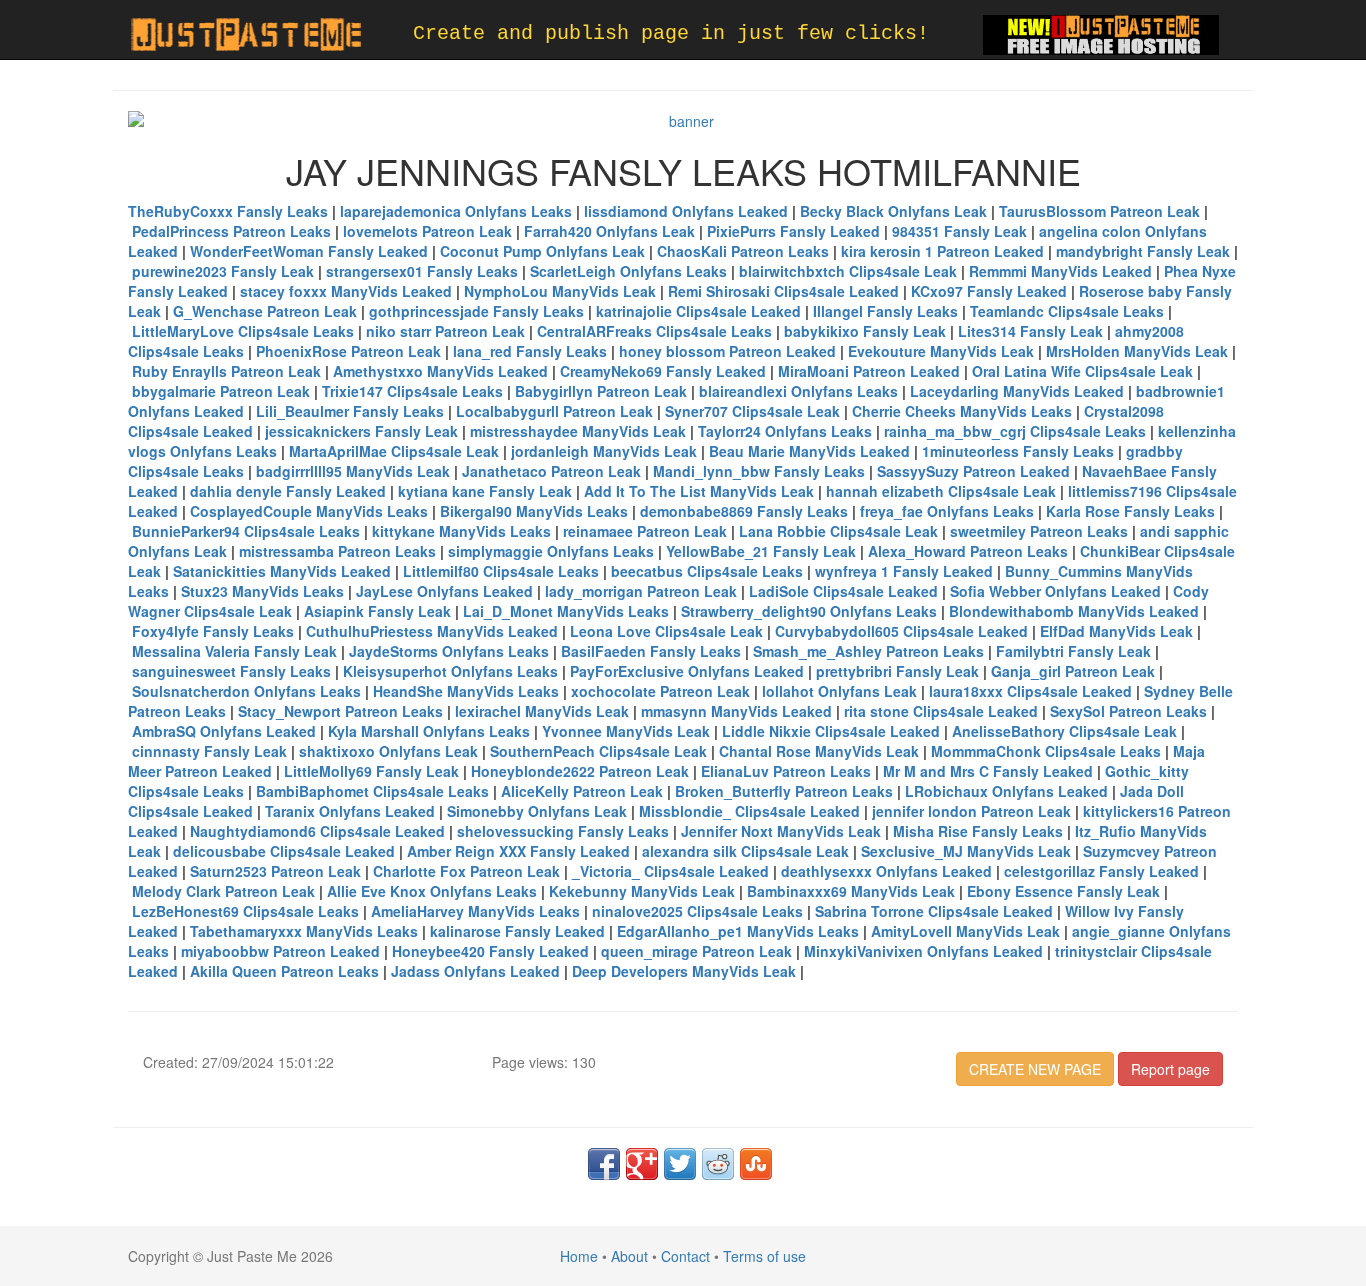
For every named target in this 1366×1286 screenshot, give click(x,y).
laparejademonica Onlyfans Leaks (456, 211)
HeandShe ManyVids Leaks (466, 691)
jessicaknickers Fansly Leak (361, 431)
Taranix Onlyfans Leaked (350, 811)
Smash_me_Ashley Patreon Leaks (868, 651)
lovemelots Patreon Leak (427, 231)
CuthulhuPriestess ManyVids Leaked (432, 631)
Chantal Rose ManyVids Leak (819, 751)
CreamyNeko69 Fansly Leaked (663, 371)
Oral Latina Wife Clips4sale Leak (1082, 371)
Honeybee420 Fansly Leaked (490, 951)
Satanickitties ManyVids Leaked (282, 571)
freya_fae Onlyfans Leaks (947, 511)
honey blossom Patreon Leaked (727, 351)
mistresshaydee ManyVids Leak (578, 431)
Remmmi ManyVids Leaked (1060, 271)
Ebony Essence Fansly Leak (1063, 891)
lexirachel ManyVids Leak (542, 711)
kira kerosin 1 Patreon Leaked (942, 251)
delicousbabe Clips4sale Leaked (284, 851)
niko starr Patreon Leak (445, 331)
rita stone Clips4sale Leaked (941, 711)
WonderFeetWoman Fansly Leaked (309, 251)
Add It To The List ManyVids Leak (699, 491)
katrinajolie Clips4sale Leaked (698, 311)
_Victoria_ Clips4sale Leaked (670, 871)
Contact (685, 1256)
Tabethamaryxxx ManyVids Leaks (304, 931)
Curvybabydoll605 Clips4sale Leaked (901, 631)
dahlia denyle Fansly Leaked (288, 491)
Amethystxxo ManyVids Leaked (440, 371)
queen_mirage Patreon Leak (696, 951)
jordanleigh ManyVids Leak (604, 451)
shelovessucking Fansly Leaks (563, 831)
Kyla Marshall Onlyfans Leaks (429, 731)
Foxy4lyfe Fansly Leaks (213, 631)
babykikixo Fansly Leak (865, 331)
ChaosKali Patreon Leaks (743, 251)
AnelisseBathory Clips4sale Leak (1064, 731)
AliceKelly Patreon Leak (582, 791)
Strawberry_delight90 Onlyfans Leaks (809, 611)
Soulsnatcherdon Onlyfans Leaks (246, 691)
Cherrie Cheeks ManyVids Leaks (962, 411)
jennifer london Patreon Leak (971, 811)
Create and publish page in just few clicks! (671, 33)
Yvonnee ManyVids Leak (626, 731)
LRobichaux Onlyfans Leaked (1006, 791)
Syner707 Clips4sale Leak (752, 411)
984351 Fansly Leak (959, 231)
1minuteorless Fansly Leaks (1018, 451)
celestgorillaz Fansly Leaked (1101, 871)
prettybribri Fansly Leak (897, 671)
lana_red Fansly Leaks (530, 351)
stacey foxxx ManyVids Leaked (346, 291)
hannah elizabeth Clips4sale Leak (941, 491)
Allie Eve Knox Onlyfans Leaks (432, 891)
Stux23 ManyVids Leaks (262, 591)
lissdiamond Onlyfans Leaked (686, 211)
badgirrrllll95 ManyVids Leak (353, 471)
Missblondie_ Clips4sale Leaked (749, 811)
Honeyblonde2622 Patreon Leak (580, 771)
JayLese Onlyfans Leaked (444, 591)
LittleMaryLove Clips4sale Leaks (243, 331)
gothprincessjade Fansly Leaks (476, 311)
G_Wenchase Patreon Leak (265, 311)
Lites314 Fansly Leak (1030, 331)
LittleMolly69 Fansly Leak (371, 771)
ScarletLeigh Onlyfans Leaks (628, 271)
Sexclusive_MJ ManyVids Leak (966, 851)
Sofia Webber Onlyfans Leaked (1055, 591)
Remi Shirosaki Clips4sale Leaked (783, 291)
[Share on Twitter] (680, 1164)
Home (579, 1256)
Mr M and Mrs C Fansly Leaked (988, 771)
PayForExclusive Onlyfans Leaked (687, 671)
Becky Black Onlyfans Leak (893, 211)
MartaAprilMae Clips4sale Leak (394, 451)
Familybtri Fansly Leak (1073, 651)
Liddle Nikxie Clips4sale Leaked (831, 731)
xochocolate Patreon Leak (660, 691)
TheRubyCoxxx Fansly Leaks (228, 211)
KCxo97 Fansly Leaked (989, 291)
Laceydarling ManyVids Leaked (1017, 391)
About (629, 1256)
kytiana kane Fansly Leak (485, 491)
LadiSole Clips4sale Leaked (843, 591)
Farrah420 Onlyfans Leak (609, 231)
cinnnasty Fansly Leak (209, 751)
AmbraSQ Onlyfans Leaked (224, 731)
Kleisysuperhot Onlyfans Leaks (450, 671)
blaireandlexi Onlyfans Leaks (798, 391)
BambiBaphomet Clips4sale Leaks (372, 791)
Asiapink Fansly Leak (377, 611)
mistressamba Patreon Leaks (337, 551)
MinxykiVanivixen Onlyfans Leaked (923, 951)
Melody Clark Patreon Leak (223, 891)
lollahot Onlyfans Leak (839, 691)
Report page (1170, 1069)
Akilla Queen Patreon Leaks (284, 971)
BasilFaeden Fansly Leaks (651, 651)
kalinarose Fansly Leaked (517, 931)
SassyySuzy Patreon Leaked (973, 471)
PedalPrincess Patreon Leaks (231, 231)
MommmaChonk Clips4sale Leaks (1046, 751)
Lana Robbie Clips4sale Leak (838, 531)
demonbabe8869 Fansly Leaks (744, 511)
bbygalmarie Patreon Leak (221, 391)
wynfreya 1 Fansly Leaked (904, 571)
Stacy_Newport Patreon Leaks (340, 711)
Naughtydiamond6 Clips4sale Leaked (317, 831)
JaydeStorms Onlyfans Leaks (449, 651)
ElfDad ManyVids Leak (1116, 631)
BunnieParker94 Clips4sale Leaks (246, 531)
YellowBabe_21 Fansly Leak (761, 551)
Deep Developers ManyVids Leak (684, 971)
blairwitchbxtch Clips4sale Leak (848, 271)
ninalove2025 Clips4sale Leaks (697, 911)
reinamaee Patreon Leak (645, 531)
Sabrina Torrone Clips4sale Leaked (934, 911)
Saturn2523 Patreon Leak (275, 871)
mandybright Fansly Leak (1143, 251)
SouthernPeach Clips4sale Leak (598, 751)
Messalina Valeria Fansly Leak (234, 651)
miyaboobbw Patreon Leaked (280, 951)
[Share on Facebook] (604, 1164)
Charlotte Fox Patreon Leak (466, 871)
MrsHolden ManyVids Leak (1137, 351)
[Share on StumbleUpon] (756, 1164)
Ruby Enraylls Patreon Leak (226, 371)
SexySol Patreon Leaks (1128, 711)
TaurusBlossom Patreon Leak (1099, 211)
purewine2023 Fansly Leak (223, 271)
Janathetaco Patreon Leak (551, 471)
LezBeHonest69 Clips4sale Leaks (245, 911)
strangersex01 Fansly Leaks (422, 271)
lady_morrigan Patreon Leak (641, 591)
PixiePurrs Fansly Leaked (793, 231)
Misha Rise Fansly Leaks (978, 831)
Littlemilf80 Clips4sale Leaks (501, 571)
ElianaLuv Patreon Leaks (786, 771)
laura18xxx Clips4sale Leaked (1030, 691)
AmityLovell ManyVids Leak (965, 931)
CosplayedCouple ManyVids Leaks (309, 511)
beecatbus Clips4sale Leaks (707, 571)
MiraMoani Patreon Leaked (869, 371)
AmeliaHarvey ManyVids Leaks (475, 911)
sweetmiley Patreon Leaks (1039, 531)
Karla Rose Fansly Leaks (1130, 511)
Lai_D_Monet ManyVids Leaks (566, 611)
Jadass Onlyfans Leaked (475, 971)
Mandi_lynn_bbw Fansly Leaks (759, 471)
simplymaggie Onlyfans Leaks (551, 551)
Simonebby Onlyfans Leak (537, 811)
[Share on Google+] (642, 1164)
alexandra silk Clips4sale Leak (745, 851)
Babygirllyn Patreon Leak (601, 391)
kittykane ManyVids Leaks (461, 531)
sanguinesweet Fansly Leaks (231, 671)
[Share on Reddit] (718, 1164)
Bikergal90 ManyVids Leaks (534, 511)
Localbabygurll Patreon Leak (554, 411)
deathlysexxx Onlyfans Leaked (886, 871)
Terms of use (764, 1256)
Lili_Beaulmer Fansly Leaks (350, 411)
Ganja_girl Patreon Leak (1073, 671)
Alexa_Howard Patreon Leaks (968, 551)
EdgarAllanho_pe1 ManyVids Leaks (738, 931)
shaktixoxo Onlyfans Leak (388, 751)
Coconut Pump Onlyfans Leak (542, 251)
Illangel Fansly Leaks (885, 311)
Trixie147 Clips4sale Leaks (412, 391)
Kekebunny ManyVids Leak (642, 891)
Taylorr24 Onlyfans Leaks (785, 431)
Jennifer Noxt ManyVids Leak (781, 831)
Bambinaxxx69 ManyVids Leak (851, 891)
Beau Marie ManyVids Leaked (809, 451)
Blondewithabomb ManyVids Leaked (1074, 611)
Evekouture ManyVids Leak (941, 351)
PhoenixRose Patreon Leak (348, 351)
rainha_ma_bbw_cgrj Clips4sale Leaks (1015, 431)
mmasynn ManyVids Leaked (736, 711)
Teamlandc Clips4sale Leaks (1067, 311)
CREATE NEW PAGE (1035, 1069)
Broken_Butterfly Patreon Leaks (784, 791)
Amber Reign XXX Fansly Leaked (518, 851)
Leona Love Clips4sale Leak (666, 631)
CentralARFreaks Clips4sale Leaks (654, 331)
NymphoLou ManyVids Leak (560, 291)
